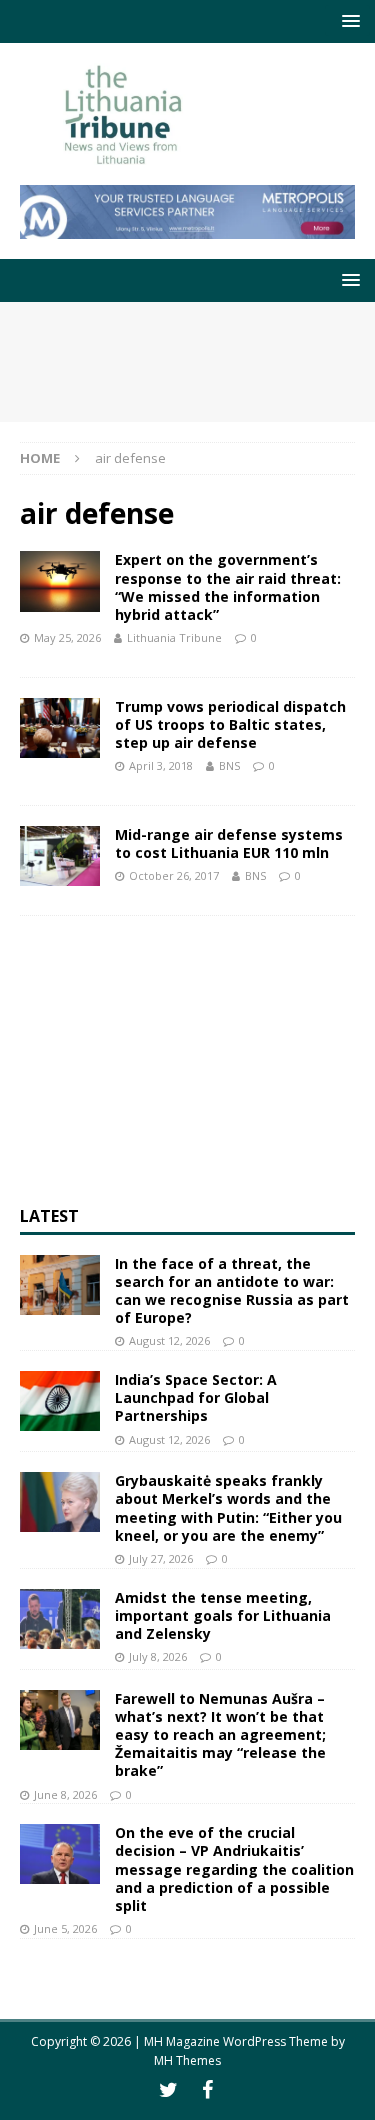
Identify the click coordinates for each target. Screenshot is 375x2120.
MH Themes (187, 2060)
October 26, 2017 (174, 875)
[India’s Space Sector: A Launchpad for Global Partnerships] (60, 1401)
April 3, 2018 (161, 765)
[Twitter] (168, 2090)
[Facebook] (207, 2090)
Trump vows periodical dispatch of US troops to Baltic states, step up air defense (230, 724)
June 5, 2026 (65, 1928)
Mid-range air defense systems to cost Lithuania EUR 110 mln (229, 843)
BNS (229, 765)
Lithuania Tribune (174, 637)
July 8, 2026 (158, 1656)
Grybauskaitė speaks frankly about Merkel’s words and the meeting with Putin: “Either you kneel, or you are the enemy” (228, 1508)
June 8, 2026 (65, 1794)
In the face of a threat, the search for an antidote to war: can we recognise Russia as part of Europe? (232, 1291)
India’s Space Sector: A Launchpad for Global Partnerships (196, 1397)
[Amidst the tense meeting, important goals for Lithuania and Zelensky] (60, 1619)
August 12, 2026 (169, 1340)
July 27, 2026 (161, 1558)
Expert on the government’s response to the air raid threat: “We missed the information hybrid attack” (228, 587)
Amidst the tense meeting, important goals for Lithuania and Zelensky (223, 1615)
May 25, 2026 (67, 637)
